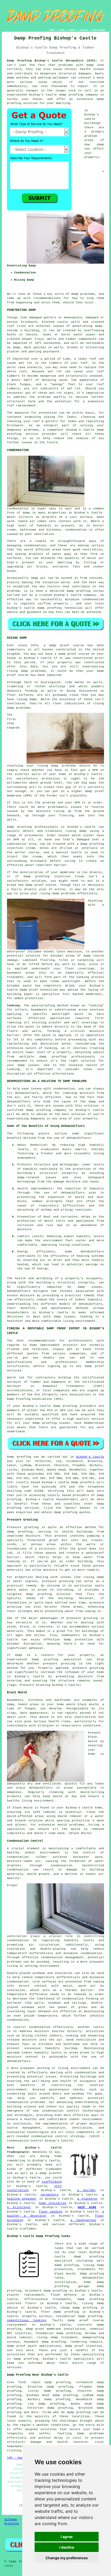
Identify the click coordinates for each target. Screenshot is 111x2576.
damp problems (83, 294)
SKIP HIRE (87, 2207)
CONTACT (84, 30)
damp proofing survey (85, 591)
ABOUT (72, 30)
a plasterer (88, 2199)
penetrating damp (87, 326)
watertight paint (68, 1014)
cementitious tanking (26, 2320)
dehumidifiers (92, 1252)
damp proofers (83, 1482)
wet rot (55, 372)
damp (100, 145)
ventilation (86, 2040)
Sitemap (11, 2519)
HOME (52, 30)
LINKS (62, 30)
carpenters (50, 2195)
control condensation (32, 2027)
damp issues (28, 1065)
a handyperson (83, 2220)
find (22, 2382)
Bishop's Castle (90, 1457)
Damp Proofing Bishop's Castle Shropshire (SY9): (52, 61)
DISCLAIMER (99, 30)
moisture (25, 1229)
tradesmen (54, 2169)
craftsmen (28, 2229)
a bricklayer (19, 2207)
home (58, 2156)
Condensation (18, 509)
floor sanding (51, 2212)
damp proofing (71, 95)
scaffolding (52, 2182)
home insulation (53, 2203)
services (32, 1508)
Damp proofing (19, 1457)
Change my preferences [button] (67, 2558)
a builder (87, 2190)
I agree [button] (67, 2537)
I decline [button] (67, 2547)
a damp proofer (49, 2173)
